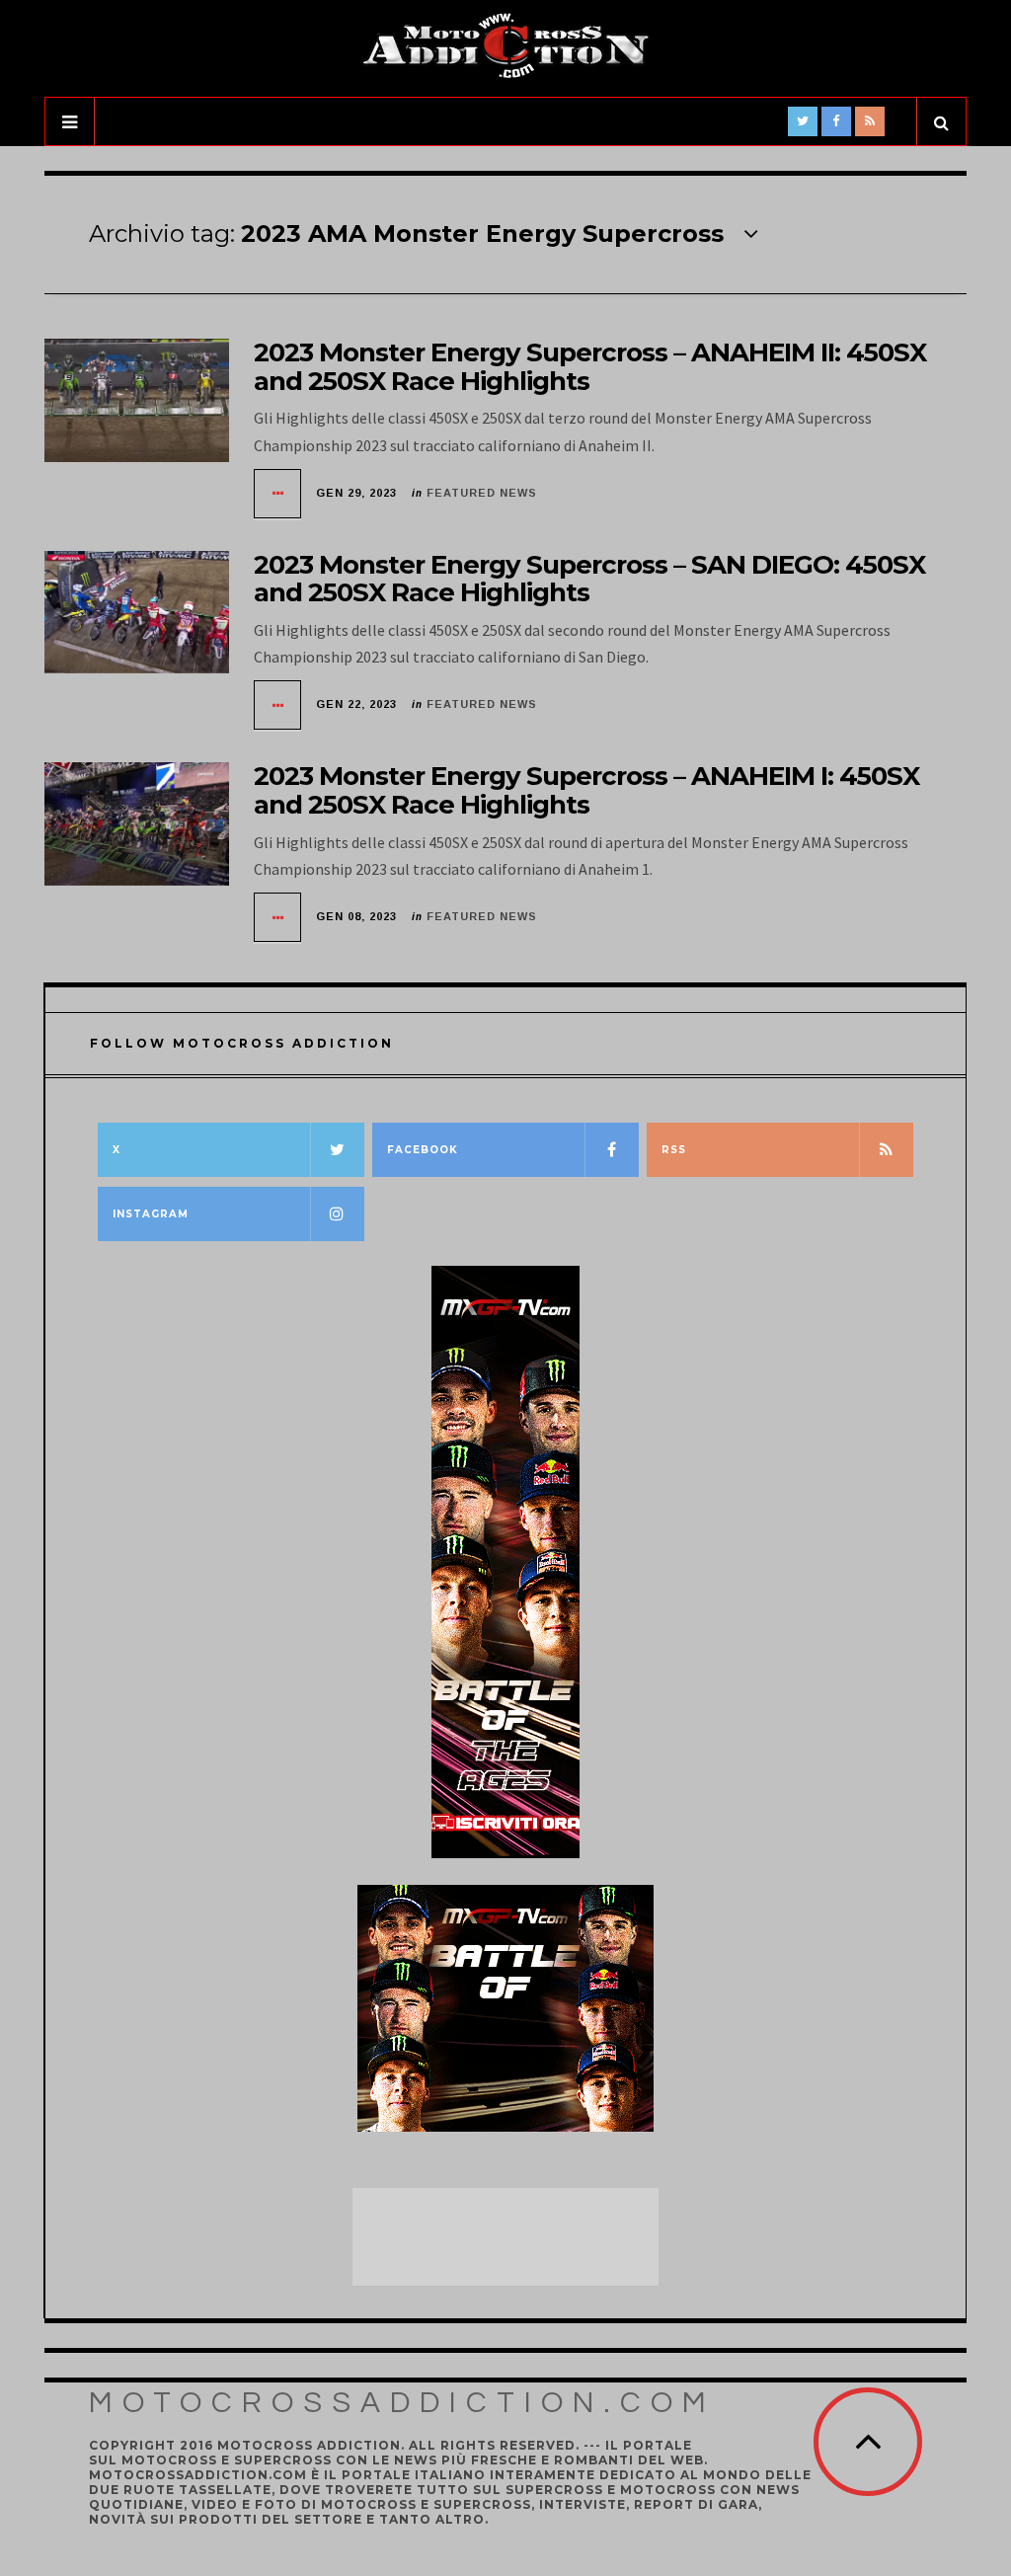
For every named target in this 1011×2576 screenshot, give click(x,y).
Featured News (482, 493)
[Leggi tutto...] (278, 494)
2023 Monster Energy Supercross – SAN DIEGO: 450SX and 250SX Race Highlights (589, 579)
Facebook (423, 1150)
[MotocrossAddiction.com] (505, 46)
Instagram (151, 1214)
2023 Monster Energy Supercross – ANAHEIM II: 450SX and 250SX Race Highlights (590, 367)
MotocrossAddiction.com (402, 2403)
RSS (674, 1150)
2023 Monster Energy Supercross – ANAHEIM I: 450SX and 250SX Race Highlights (586, 790)
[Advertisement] (510, 2237)
